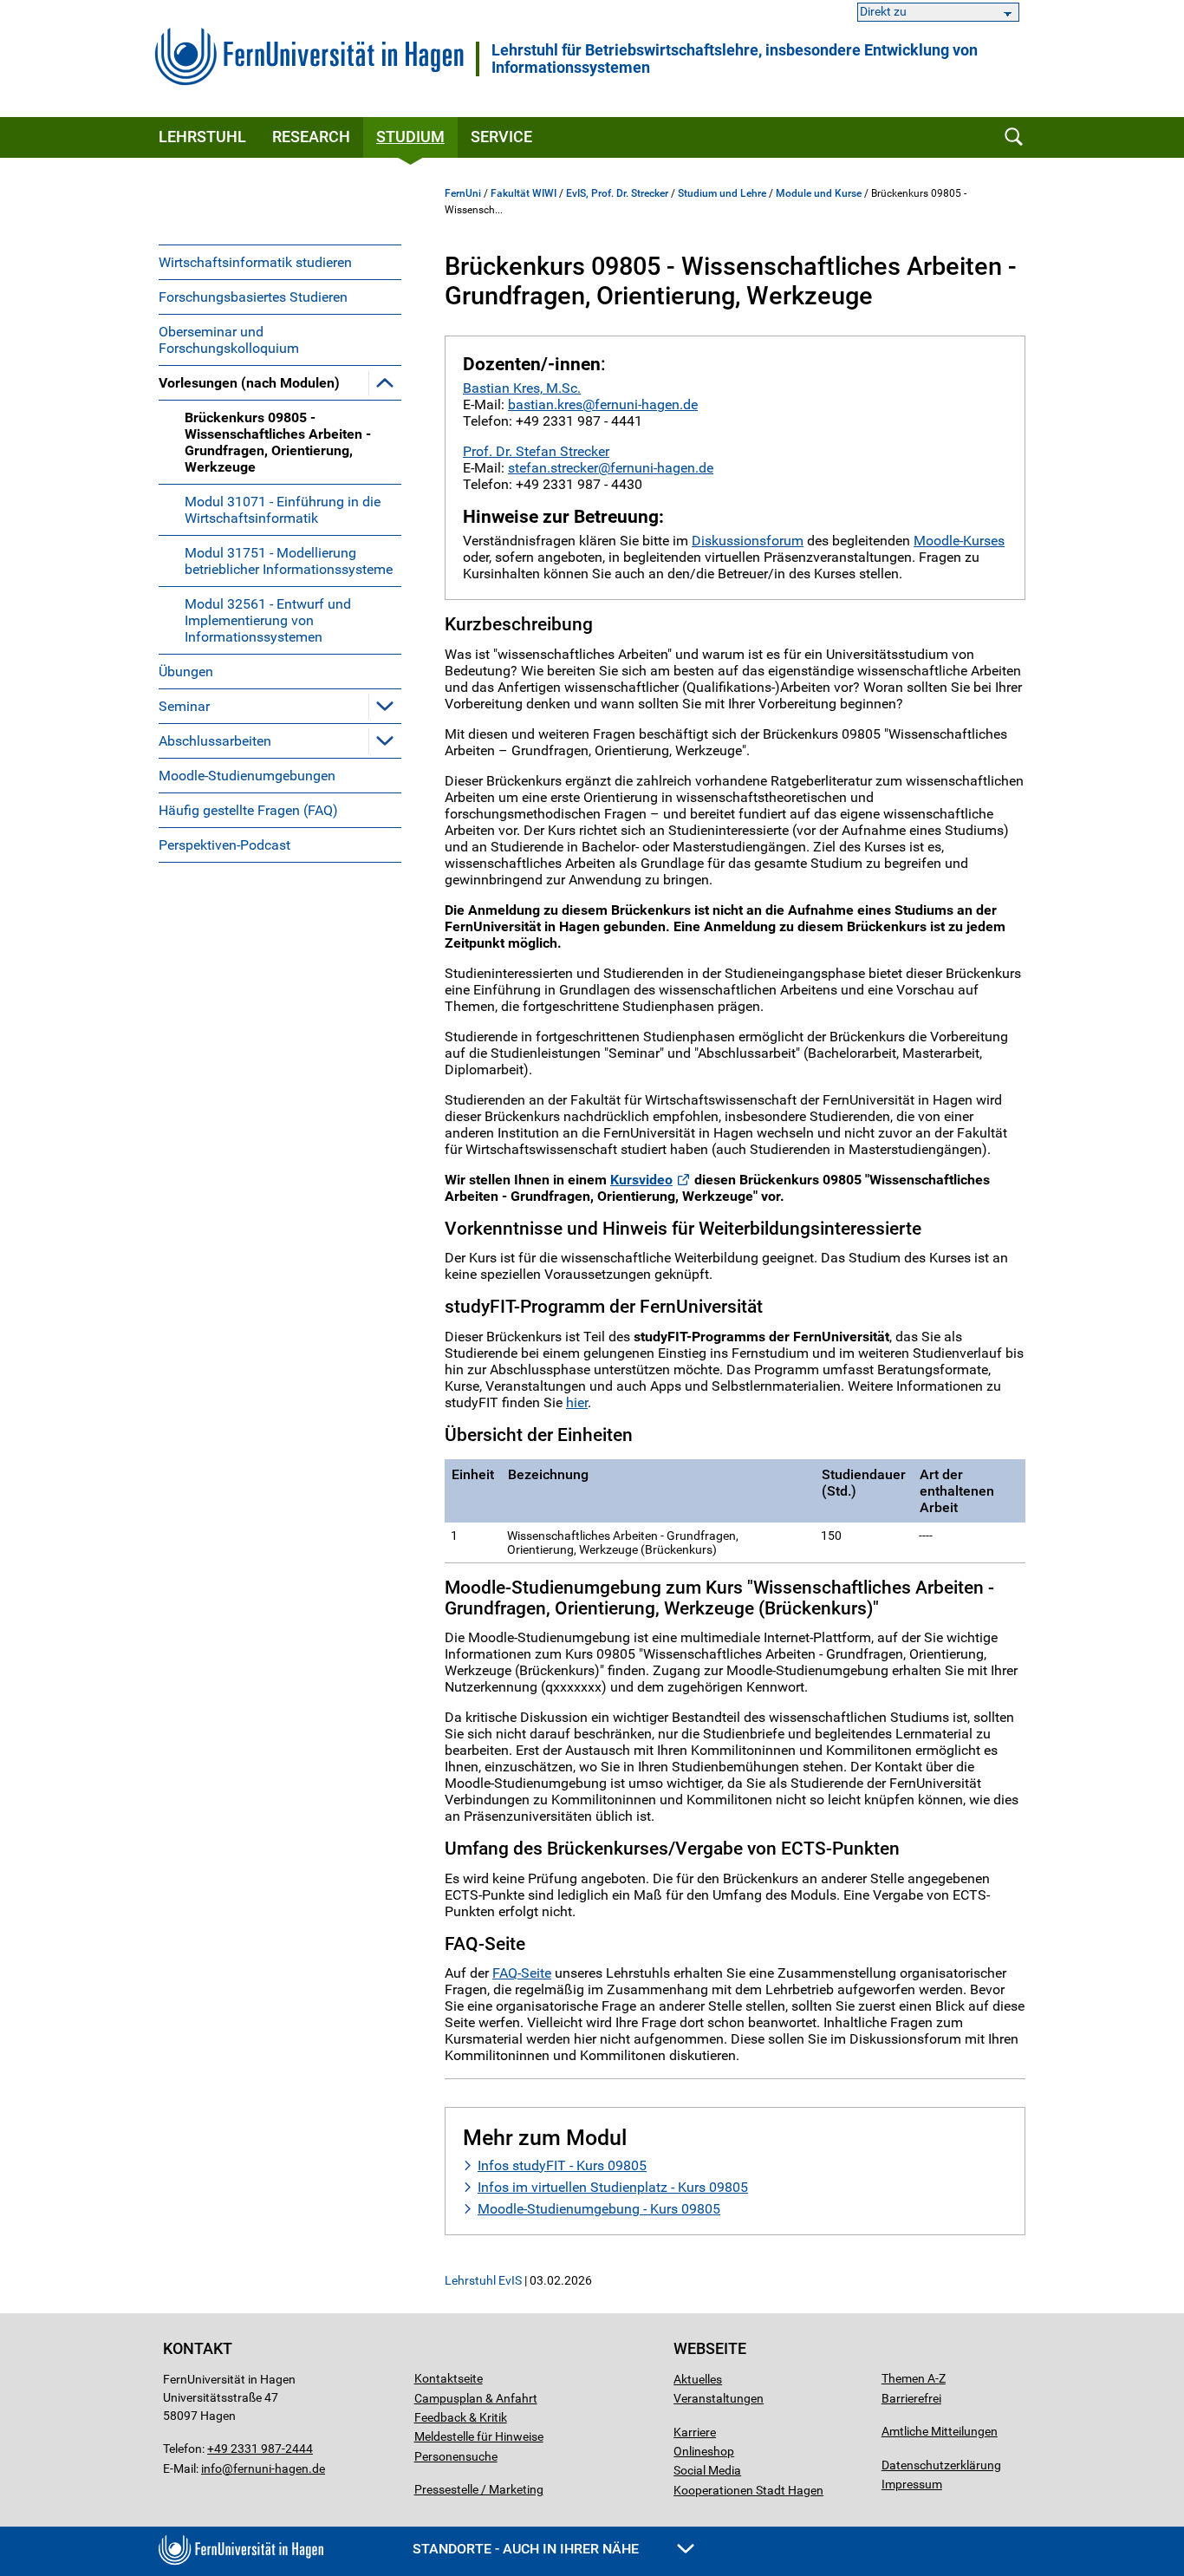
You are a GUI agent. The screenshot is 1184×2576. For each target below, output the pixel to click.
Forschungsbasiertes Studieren (253, 297)
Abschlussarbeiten (215, 741)
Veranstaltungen (719, 2398)
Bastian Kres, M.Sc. (522, 388)
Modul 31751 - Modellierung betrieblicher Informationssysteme (289, 561)
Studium (410, 137)
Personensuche (456, 2456)
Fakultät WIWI (524, 193)
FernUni (463, 193)
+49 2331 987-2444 (260, 2449)
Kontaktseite (449, 2378)
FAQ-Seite (522, 1973)
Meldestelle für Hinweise (479, 2436)
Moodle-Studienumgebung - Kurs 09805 (599, 2209)
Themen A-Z (914, 2378)
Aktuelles (698, 2379)
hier (577, 1402)
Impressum (912, 2484)
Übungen (186, 672)
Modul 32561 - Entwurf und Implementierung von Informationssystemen (268, 620)
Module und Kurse (819, 193)
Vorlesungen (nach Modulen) (249, 383)
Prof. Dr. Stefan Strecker (536, 451)
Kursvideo (641, 1180)
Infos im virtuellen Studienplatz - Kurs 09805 (613, 2187)
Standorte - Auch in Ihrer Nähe (527, 2549)
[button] (385, 382)
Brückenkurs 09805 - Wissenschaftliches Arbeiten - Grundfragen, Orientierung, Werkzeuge (278, 442)
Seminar (184, 706)
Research (311, 137)
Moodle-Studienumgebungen (247, 776)
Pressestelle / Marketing (479, 2489)
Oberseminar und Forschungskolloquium (229, 340)
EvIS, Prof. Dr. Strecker (617, 193)
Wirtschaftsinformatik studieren (255, 262)
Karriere (695, 2432)
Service (501, 137)
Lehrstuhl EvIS (483, 2280)
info (211, 2468)
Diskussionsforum (748, 541)
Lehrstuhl (202, 137)
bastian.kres (545, 404)
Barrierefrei (911, 2398)
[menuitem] (280, 262)
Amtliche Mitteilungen (940, 2431)
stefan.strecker (553, 468)
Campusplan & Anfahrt (476, 2398)
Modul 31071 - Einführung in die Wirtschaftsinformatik (283, 510)
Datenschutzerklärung (941, 2465)
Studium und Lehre (722, 193)
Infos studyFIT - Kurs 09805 (562, 2165)
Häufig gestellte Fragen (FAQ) (248, 810)
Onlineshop (704, 2451)
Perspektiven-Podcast (224, 845)
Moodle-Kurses (959, 541)
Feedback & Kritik (461, 2417)
